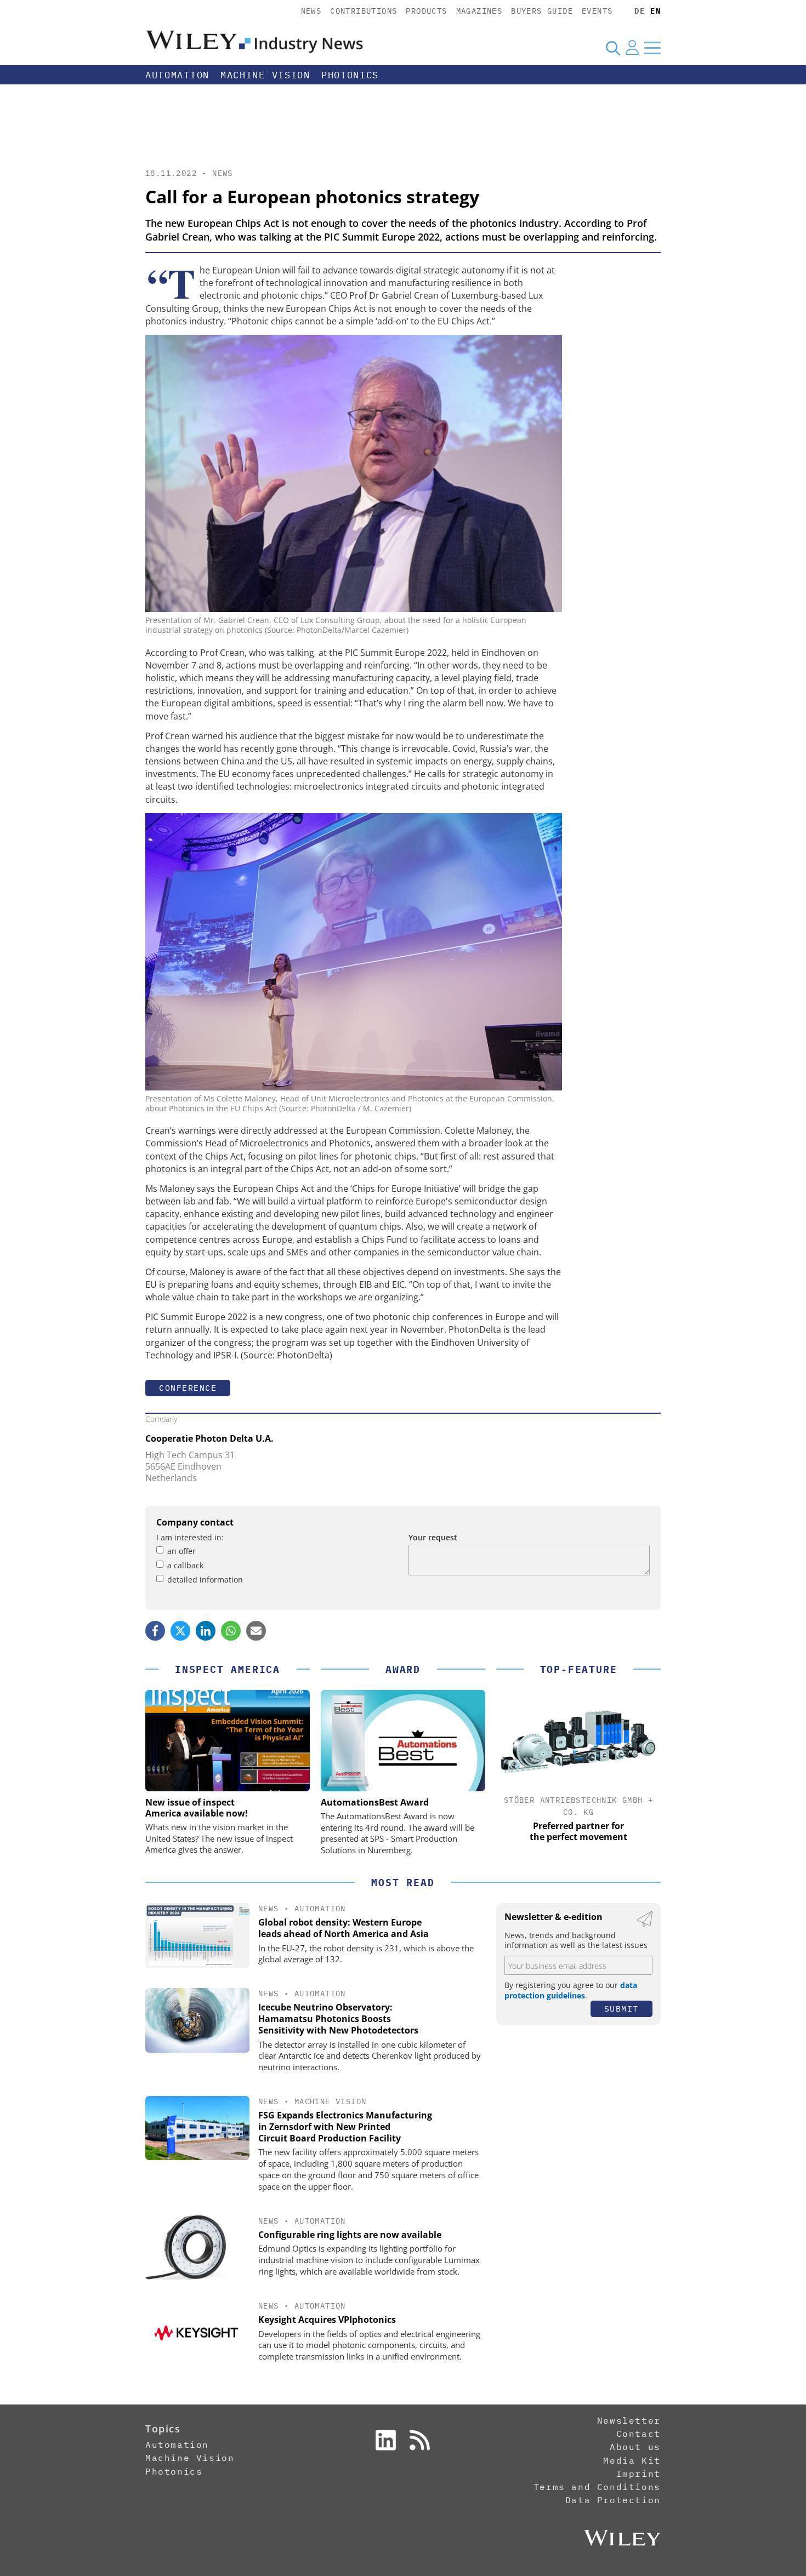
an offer (181, 1551)
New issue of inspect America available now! (197, 1808)
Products (426, 11)
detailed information (205, 1580)
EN (655, 11)
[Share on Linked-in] (206, 1631)
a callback (185, 1565)
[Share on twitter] (180, 1631)
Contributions (364, 11)
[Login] (632, 48)
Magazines (479, 11)
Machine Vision (265, 75)
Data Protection (613, 2500)
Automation (177, 75)
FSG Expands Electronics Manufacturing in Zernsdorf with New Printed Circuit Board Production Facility (345, 2127)
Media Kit (632, 2460)
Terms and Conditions (597, 2487)
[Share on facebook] (155, 1631)
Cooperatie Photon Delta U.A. (209, 1438)
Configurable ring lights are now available (350, 2235)
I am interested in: (190, 1537)
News (311, 11)
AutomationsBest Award (375, 1802)
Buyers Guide (542, 11)
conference (188, 1388)
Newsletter (629, 2420)
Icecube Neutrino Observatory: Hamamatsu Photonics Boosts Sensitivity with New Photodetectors (338, 2019)
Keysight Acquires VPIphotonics (327, 2320)
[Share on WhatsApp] (231, 1631)
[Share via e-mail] (256, 1631)
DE (640, 11)
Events (597, 11)
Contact (638, 2434)
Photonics (350, 75)
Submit (621, 2009)
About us (635, 2447)
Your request (433, 1537)
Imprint (638, 2474)
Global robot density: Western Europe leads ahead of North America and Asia (344, 1928)
